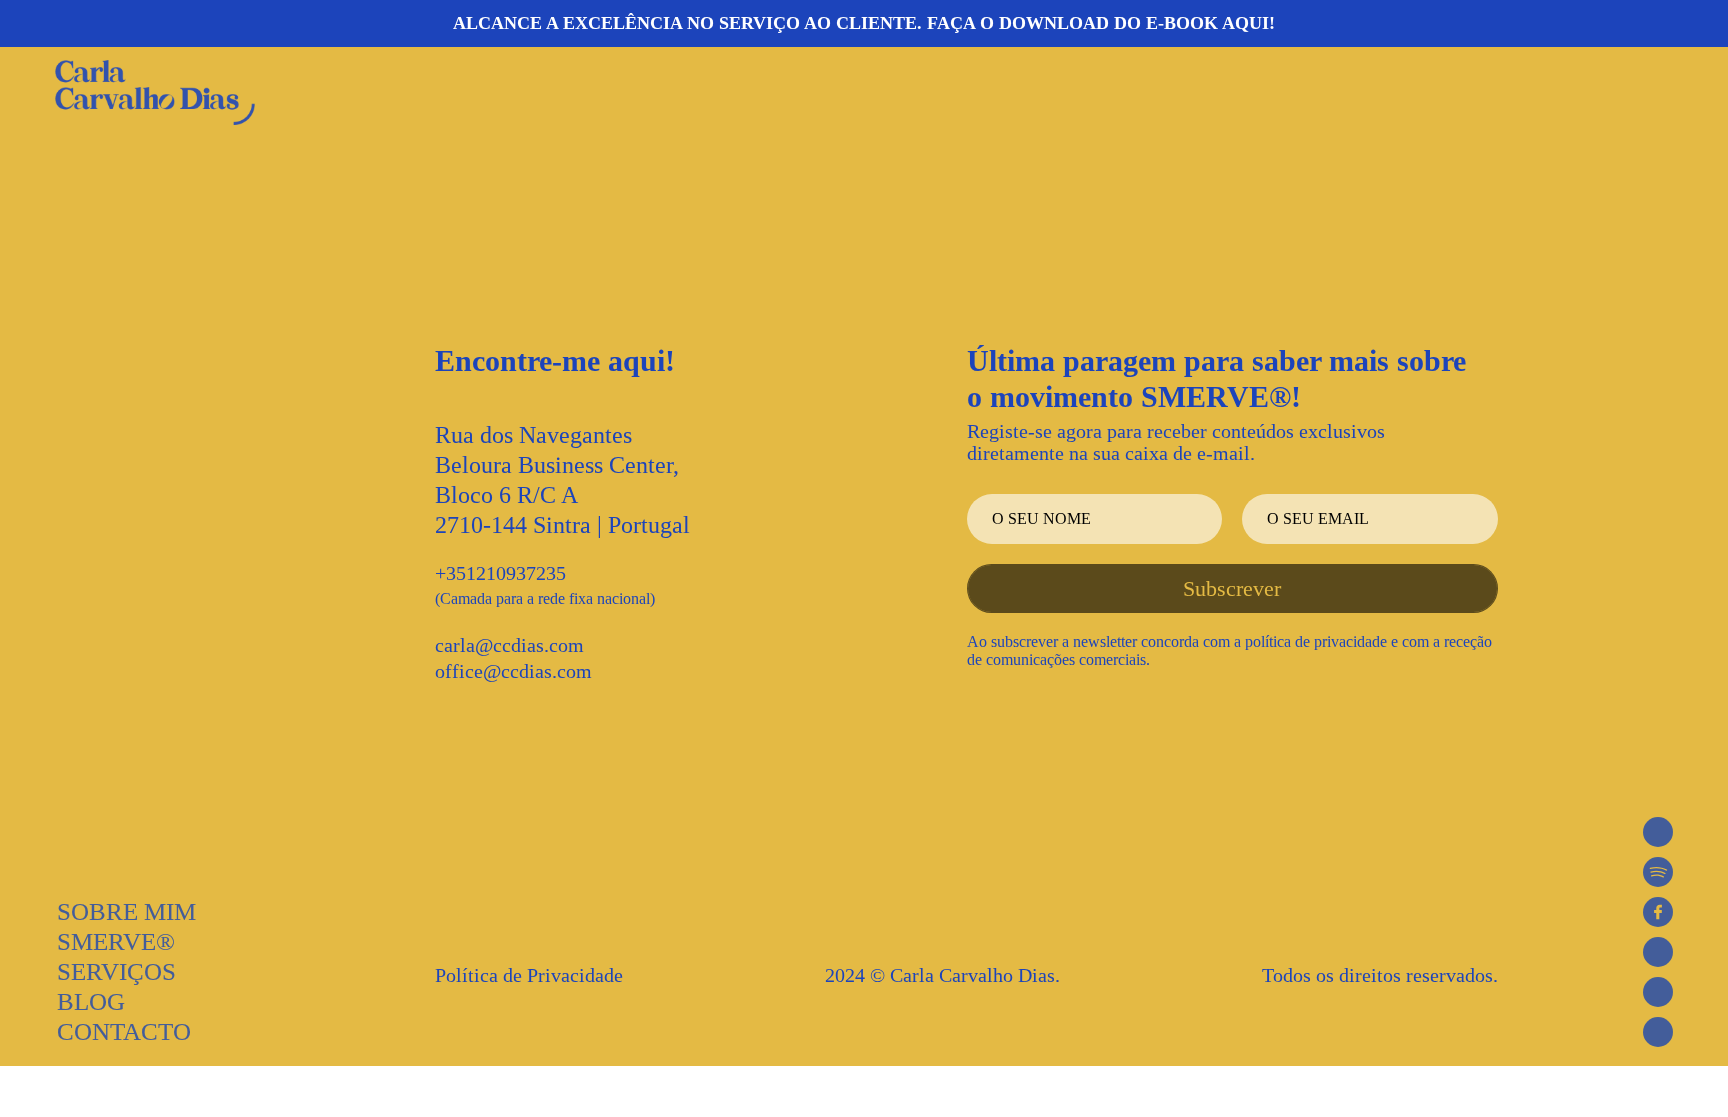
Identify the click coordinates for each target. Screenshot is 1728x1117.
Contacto (124, 1031)
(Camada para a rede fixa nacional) (545, 598)
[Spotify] (1658, 872)
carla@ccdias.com (509, 645)
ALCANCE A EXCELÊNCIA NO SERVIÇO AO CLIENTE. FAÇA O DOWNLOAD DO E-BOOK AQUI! (864, 23)
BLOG (91, 1001)
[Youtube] (1658, 992)
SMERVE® (116, 941)
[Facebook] (1658, 912)
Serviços (116, 971)
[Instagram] (1658, 952)
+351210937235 (500, 573)
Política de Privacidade (529, 975)
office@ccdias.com (513, 671)
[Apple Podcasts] (1658, 832)
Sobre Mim (126, 911)
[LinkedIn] (1658, 1032)
